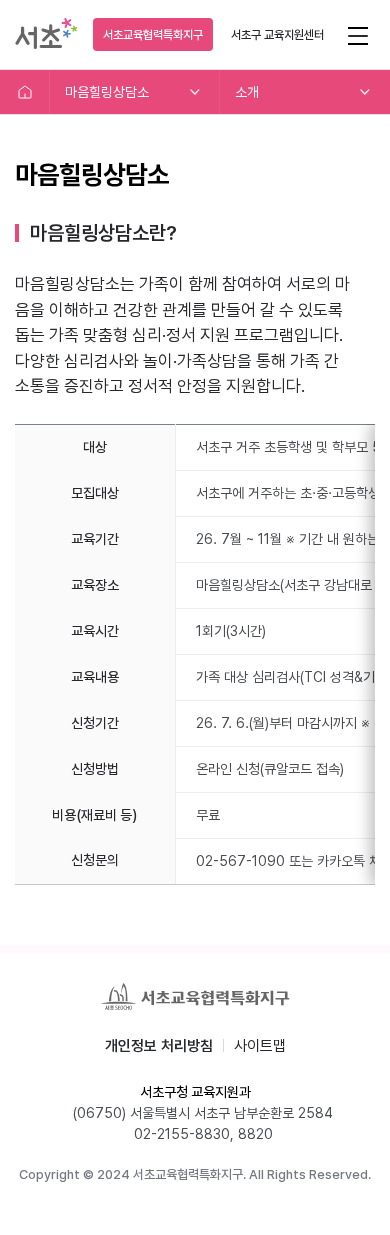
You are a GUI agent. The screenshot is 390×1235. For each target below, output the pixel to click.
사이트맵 (260, 1046)
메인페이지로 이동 (25, 92)
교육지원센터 (277, 35)
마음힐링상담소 (107, 92)
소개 (247, 92)
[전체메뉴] (357, 34)
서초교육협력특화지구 (153, 35)
